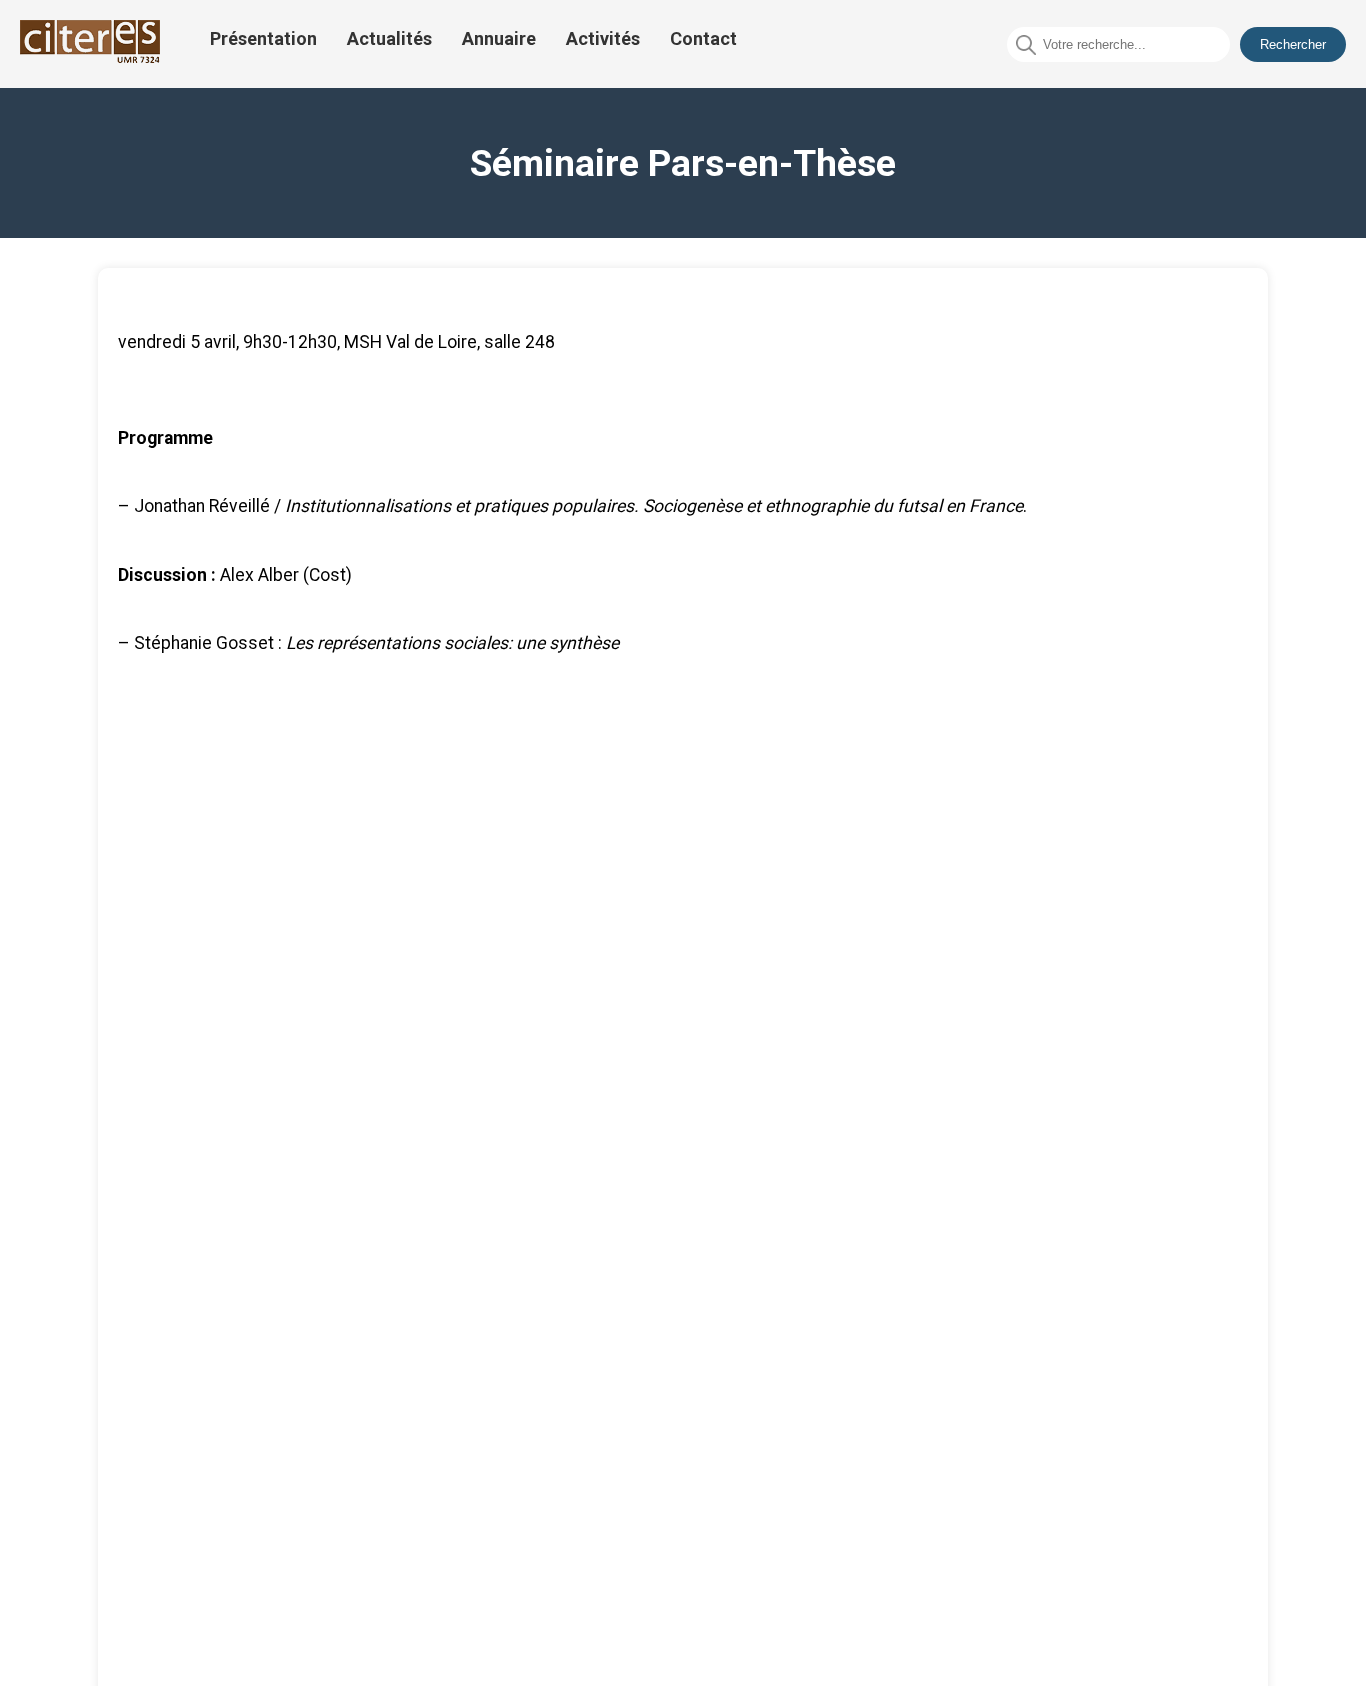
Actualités (389, 38)
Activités (603, 38)
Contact (703, 38)
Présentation (263, 38)
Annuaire (499, 38)
